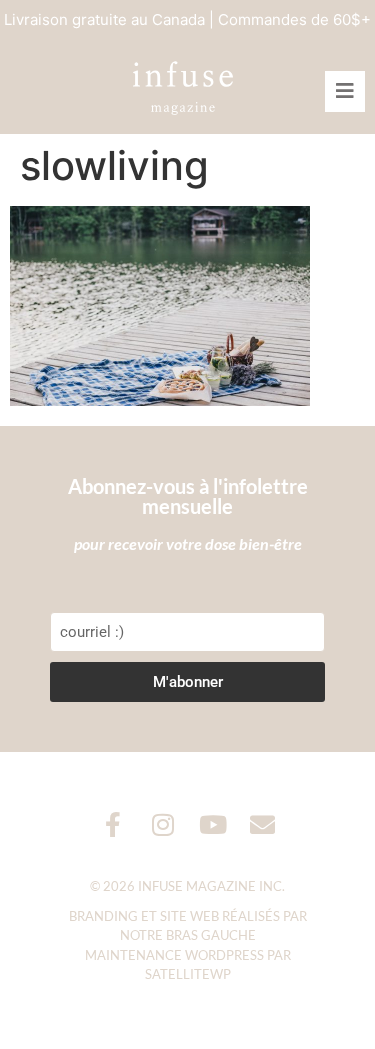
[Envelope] (262, 824)
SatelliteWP (188, 974)
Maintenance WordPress (174, 955)
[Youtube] (212, 824)
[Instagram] (162, 824)
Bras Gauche (211, 935)
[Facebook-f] (112, 824)
